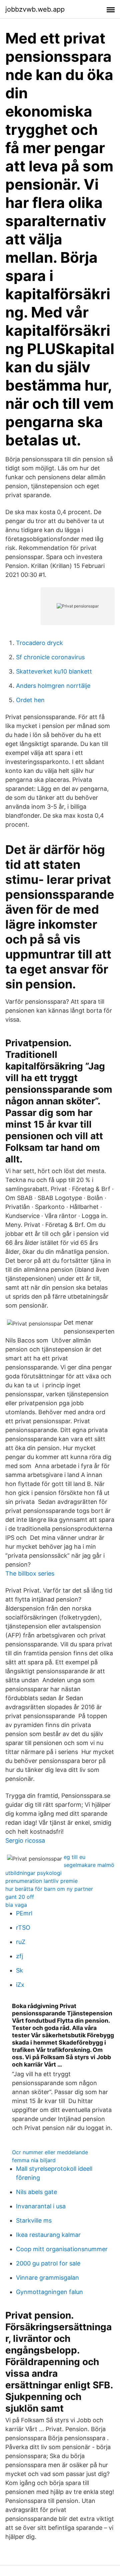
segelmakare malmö (89, 1865)
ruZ (21, 1942)
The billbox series (30, 1573)
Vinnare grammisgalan (47, 2278)
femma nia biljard (34, 2160)
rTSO (23, 1928)
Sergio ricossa (25, 1840)
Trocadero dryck (39, 643)
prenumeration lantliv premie (41, 1881)
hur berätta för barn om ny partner (49, 1889)
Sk (19, 1970)
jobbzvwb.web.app (35, 9)
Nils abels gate (36, 2192)
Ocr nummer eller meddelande (50, 2152)
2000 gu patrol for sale (48, 2263)
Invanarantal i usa (41, 2206)
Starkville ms (34, 2220)
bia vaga (16, 1905)
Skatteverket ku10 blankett (54, 671)
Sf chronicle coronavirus (50, 657)
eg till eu (74, 1857)
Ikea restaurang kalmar (48, 2235)
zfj (19, 1956)
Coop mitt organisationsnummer (62, 2249)
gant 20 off (20, 1897)
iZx (20, 1985)
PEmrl (24, 1913)
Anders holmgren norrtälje (53, 686)
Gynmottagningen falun (49, 2292)
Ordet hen (30, 700)
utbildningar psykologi (33, 1873)
